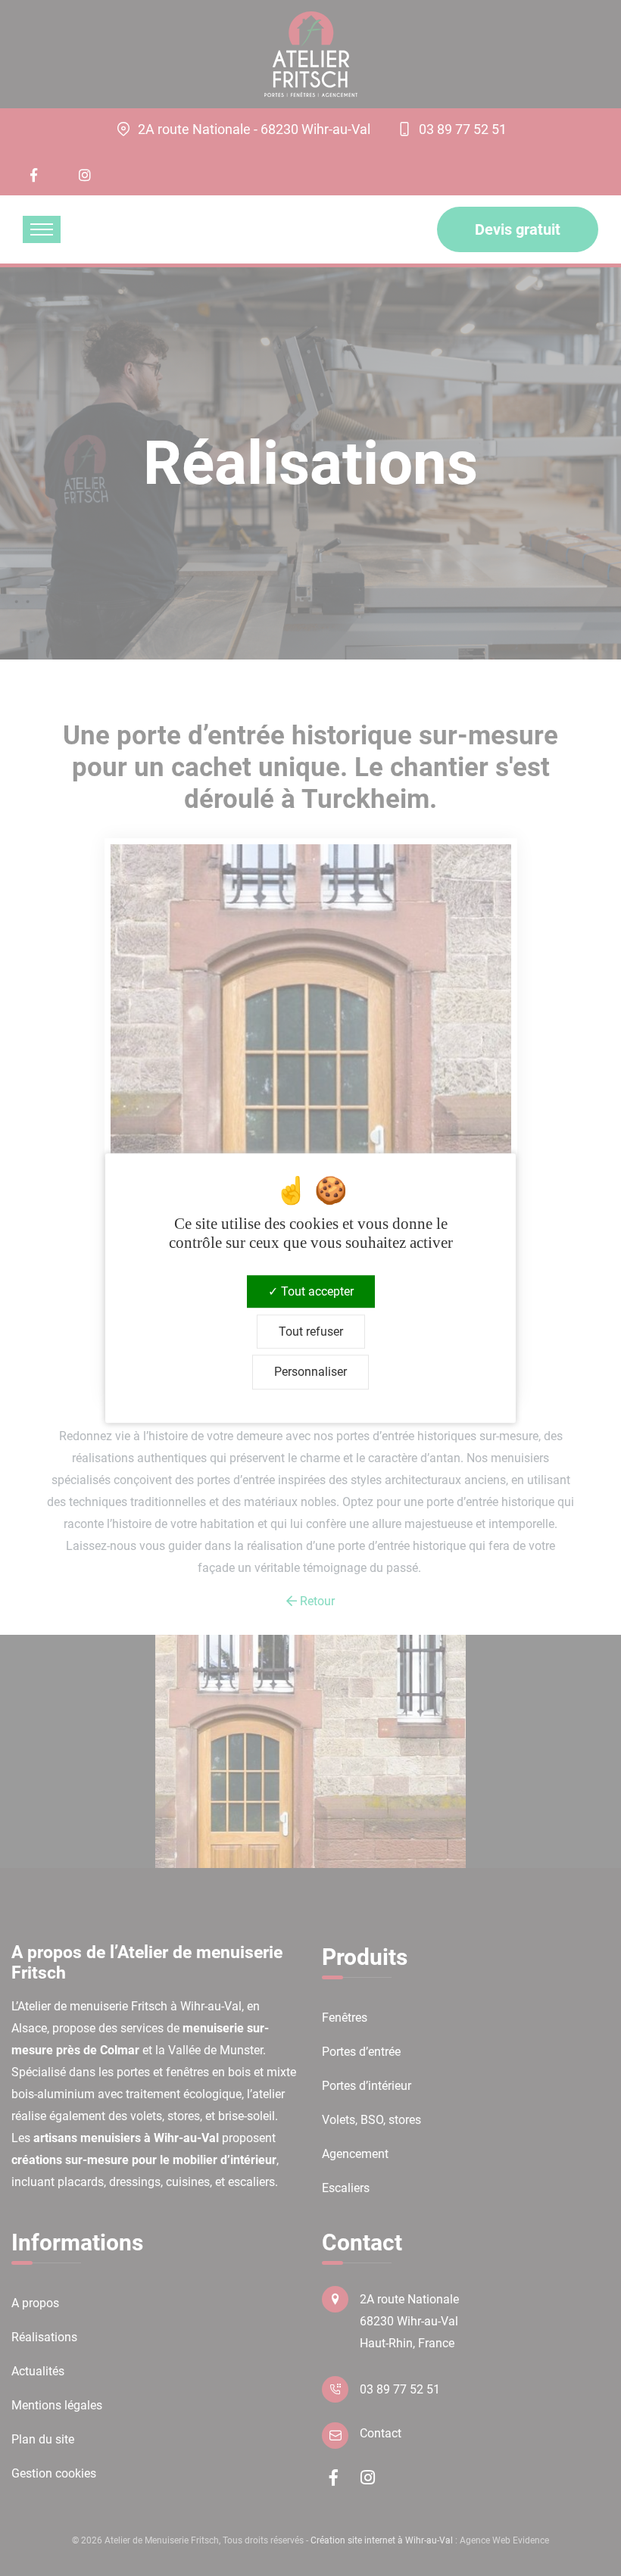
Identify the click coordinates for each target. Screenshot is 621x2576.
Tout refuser (311, 1332)
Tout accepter (316, 1291)
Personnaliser (310, 1372)
